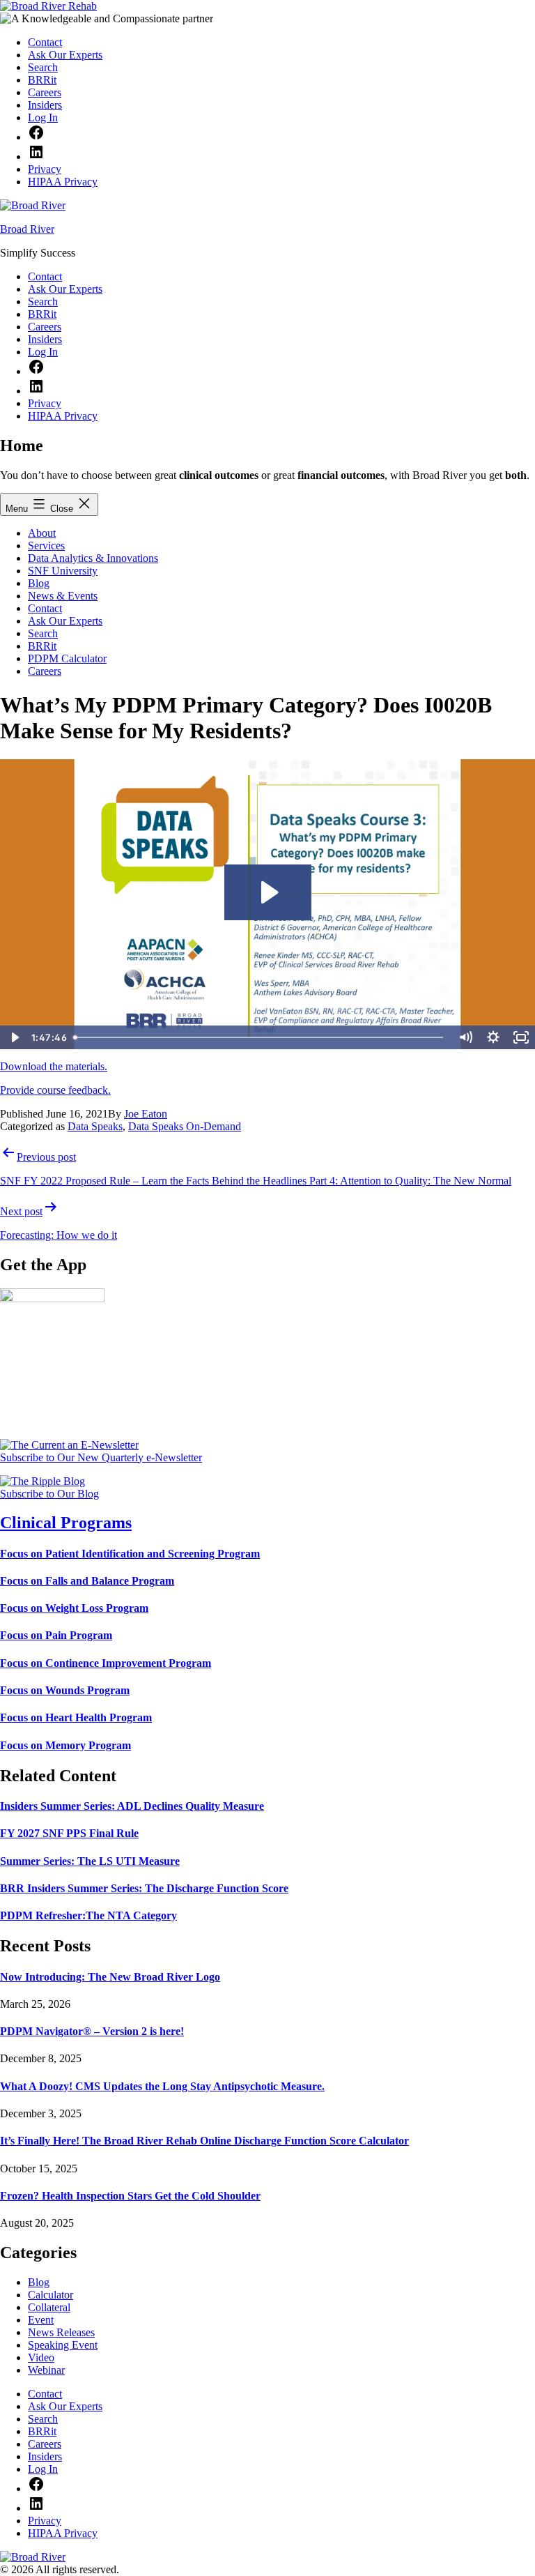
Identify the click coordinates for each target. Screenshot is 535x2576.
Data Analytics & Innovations (93, 558)
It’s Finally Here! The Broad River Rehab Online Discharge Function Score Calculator (204, 2141)
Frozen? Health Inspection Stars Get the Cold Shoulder (130, 2196)
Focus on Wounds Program (65, 1690)
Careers (45, 671)
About (42, 533)
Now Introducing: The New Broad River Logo (110, 1977)
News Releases (61, 2332)
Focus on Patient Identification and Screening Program (130, 1554)
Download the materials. (54, 1066)
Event (41, 2320)
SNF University (63, 571)
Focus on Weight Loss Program (74, 1608)
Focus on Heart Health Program (76, 1717)
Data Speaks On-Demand (185, 1126)
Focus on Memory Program (65, 1745)
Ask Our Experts (65, 621)
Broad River (27, 229)
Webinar (46, 2370)
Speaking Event (63, 2345)
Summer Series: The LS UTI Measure (90, 1861)
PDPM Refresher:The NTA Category (88, 1915)
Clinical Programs (66, 1523)
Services (46, 546)
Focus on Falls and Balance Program (87, 1581)
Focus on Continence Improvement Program (106, 1663)
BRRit (42, 646)
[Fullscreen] (521, 1037)
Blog (39, 583)
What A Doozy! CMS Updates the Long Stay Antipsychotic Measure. (162, 2086)
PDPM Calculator (67, 658)
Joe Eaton (146, 1114)
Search (43, 633)
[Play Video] (14, 1037)
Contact (45, 608)
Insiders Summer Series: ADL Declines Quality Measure (132, 1806)
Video (41, 2357)
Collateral (49, 2307)
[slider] (261, 1037)
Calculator (51, 2295)
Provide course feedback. (55, 1090)
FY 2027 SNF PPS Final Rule (69, 1833)
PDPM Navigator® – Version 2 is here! (92, 2031)
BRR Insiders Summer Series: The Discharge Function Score (144, 1888)
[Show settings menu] (493, 1037)
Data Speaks (95, 1126)
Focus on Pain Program (56, 1635)
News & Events (63, 596)
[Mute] (465, 1037)
